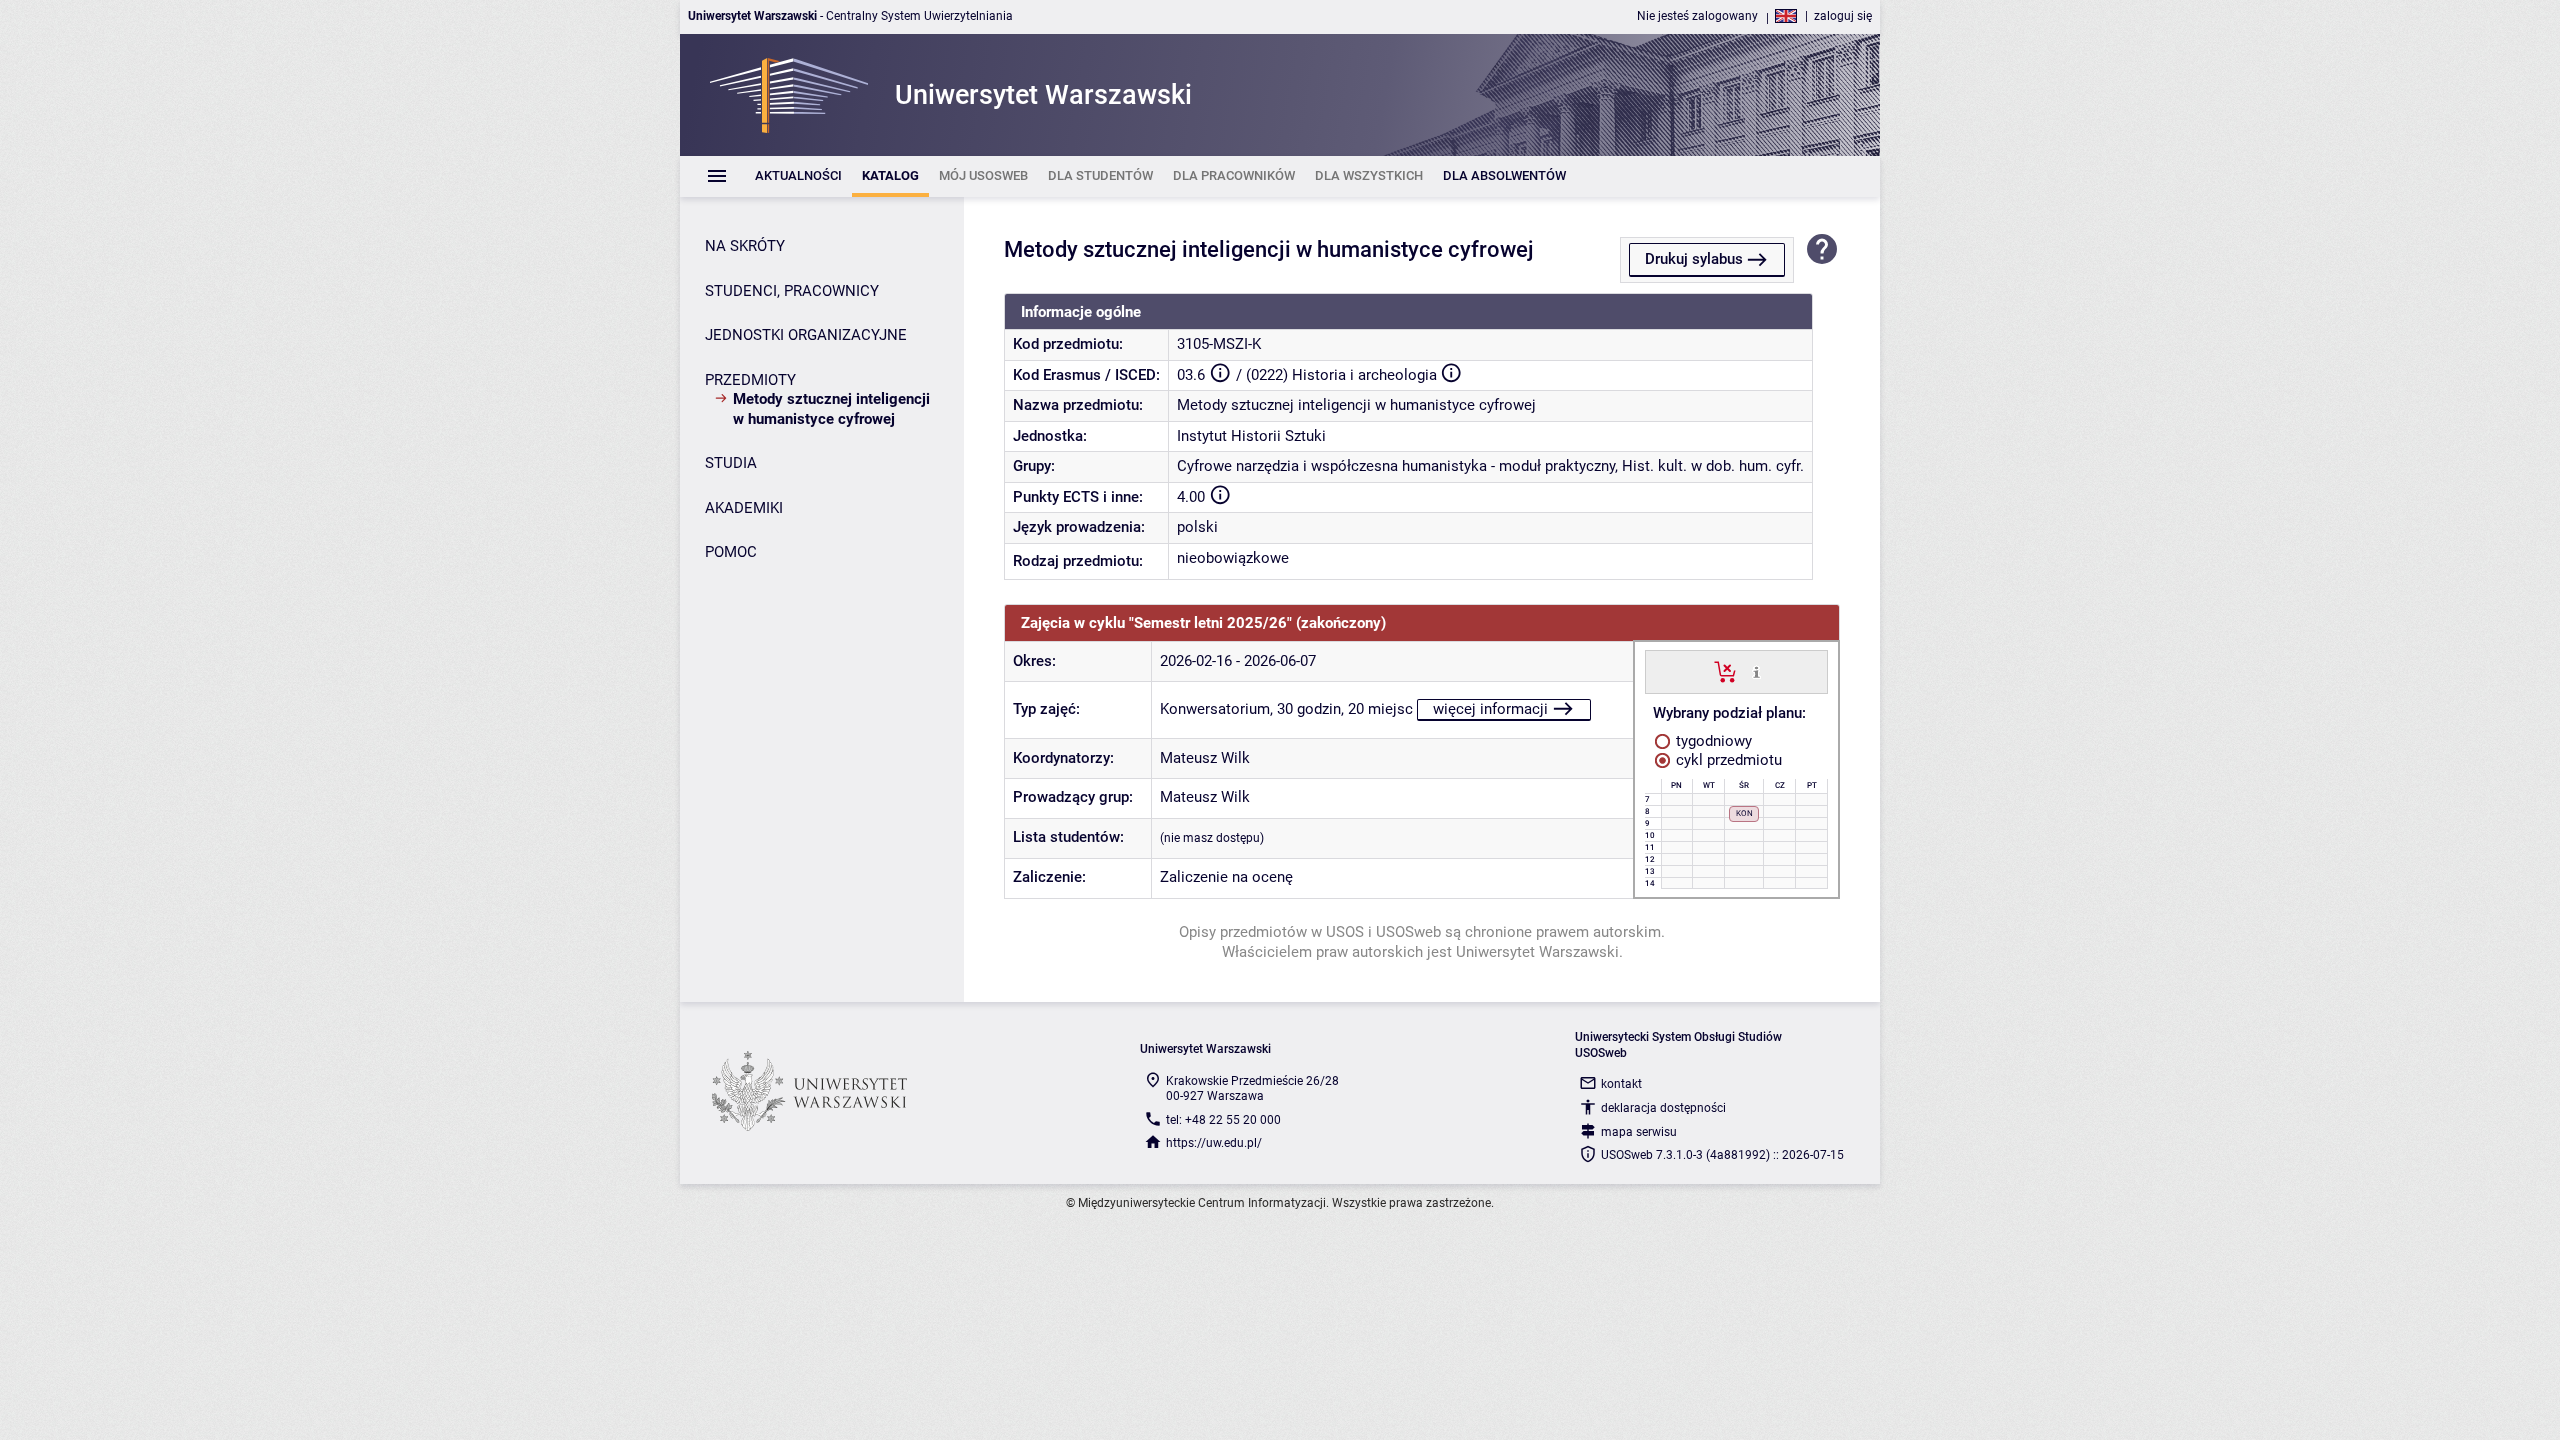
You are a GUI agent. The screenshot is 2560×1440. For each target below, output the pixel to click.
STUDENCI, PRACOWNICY (792, 291)
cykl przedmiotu (1727, 760)
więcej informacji (1490, 709)
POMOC (731, 552)
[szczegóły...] (1756, 671)
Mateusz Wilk (1205, 758)
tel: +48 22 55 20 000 (1223, 1120)
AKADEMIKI (744, 508)
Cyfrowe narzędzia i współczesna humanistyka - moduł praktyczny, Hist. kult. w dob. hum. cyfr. (1490, 466)
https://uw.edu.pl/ (1214, 1143)
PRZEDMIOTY (750, 380)
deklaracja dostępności (1663, 1108)
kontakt (1621, 1084)
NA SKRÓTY (745, 246)
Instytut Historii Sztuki (1251, 436)
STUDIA (731, 463)
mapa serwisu (1639, 1132)
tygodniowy (1712, 741)
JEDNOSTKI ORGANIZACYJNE (806, 335)
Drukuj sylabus (1694, 259)
